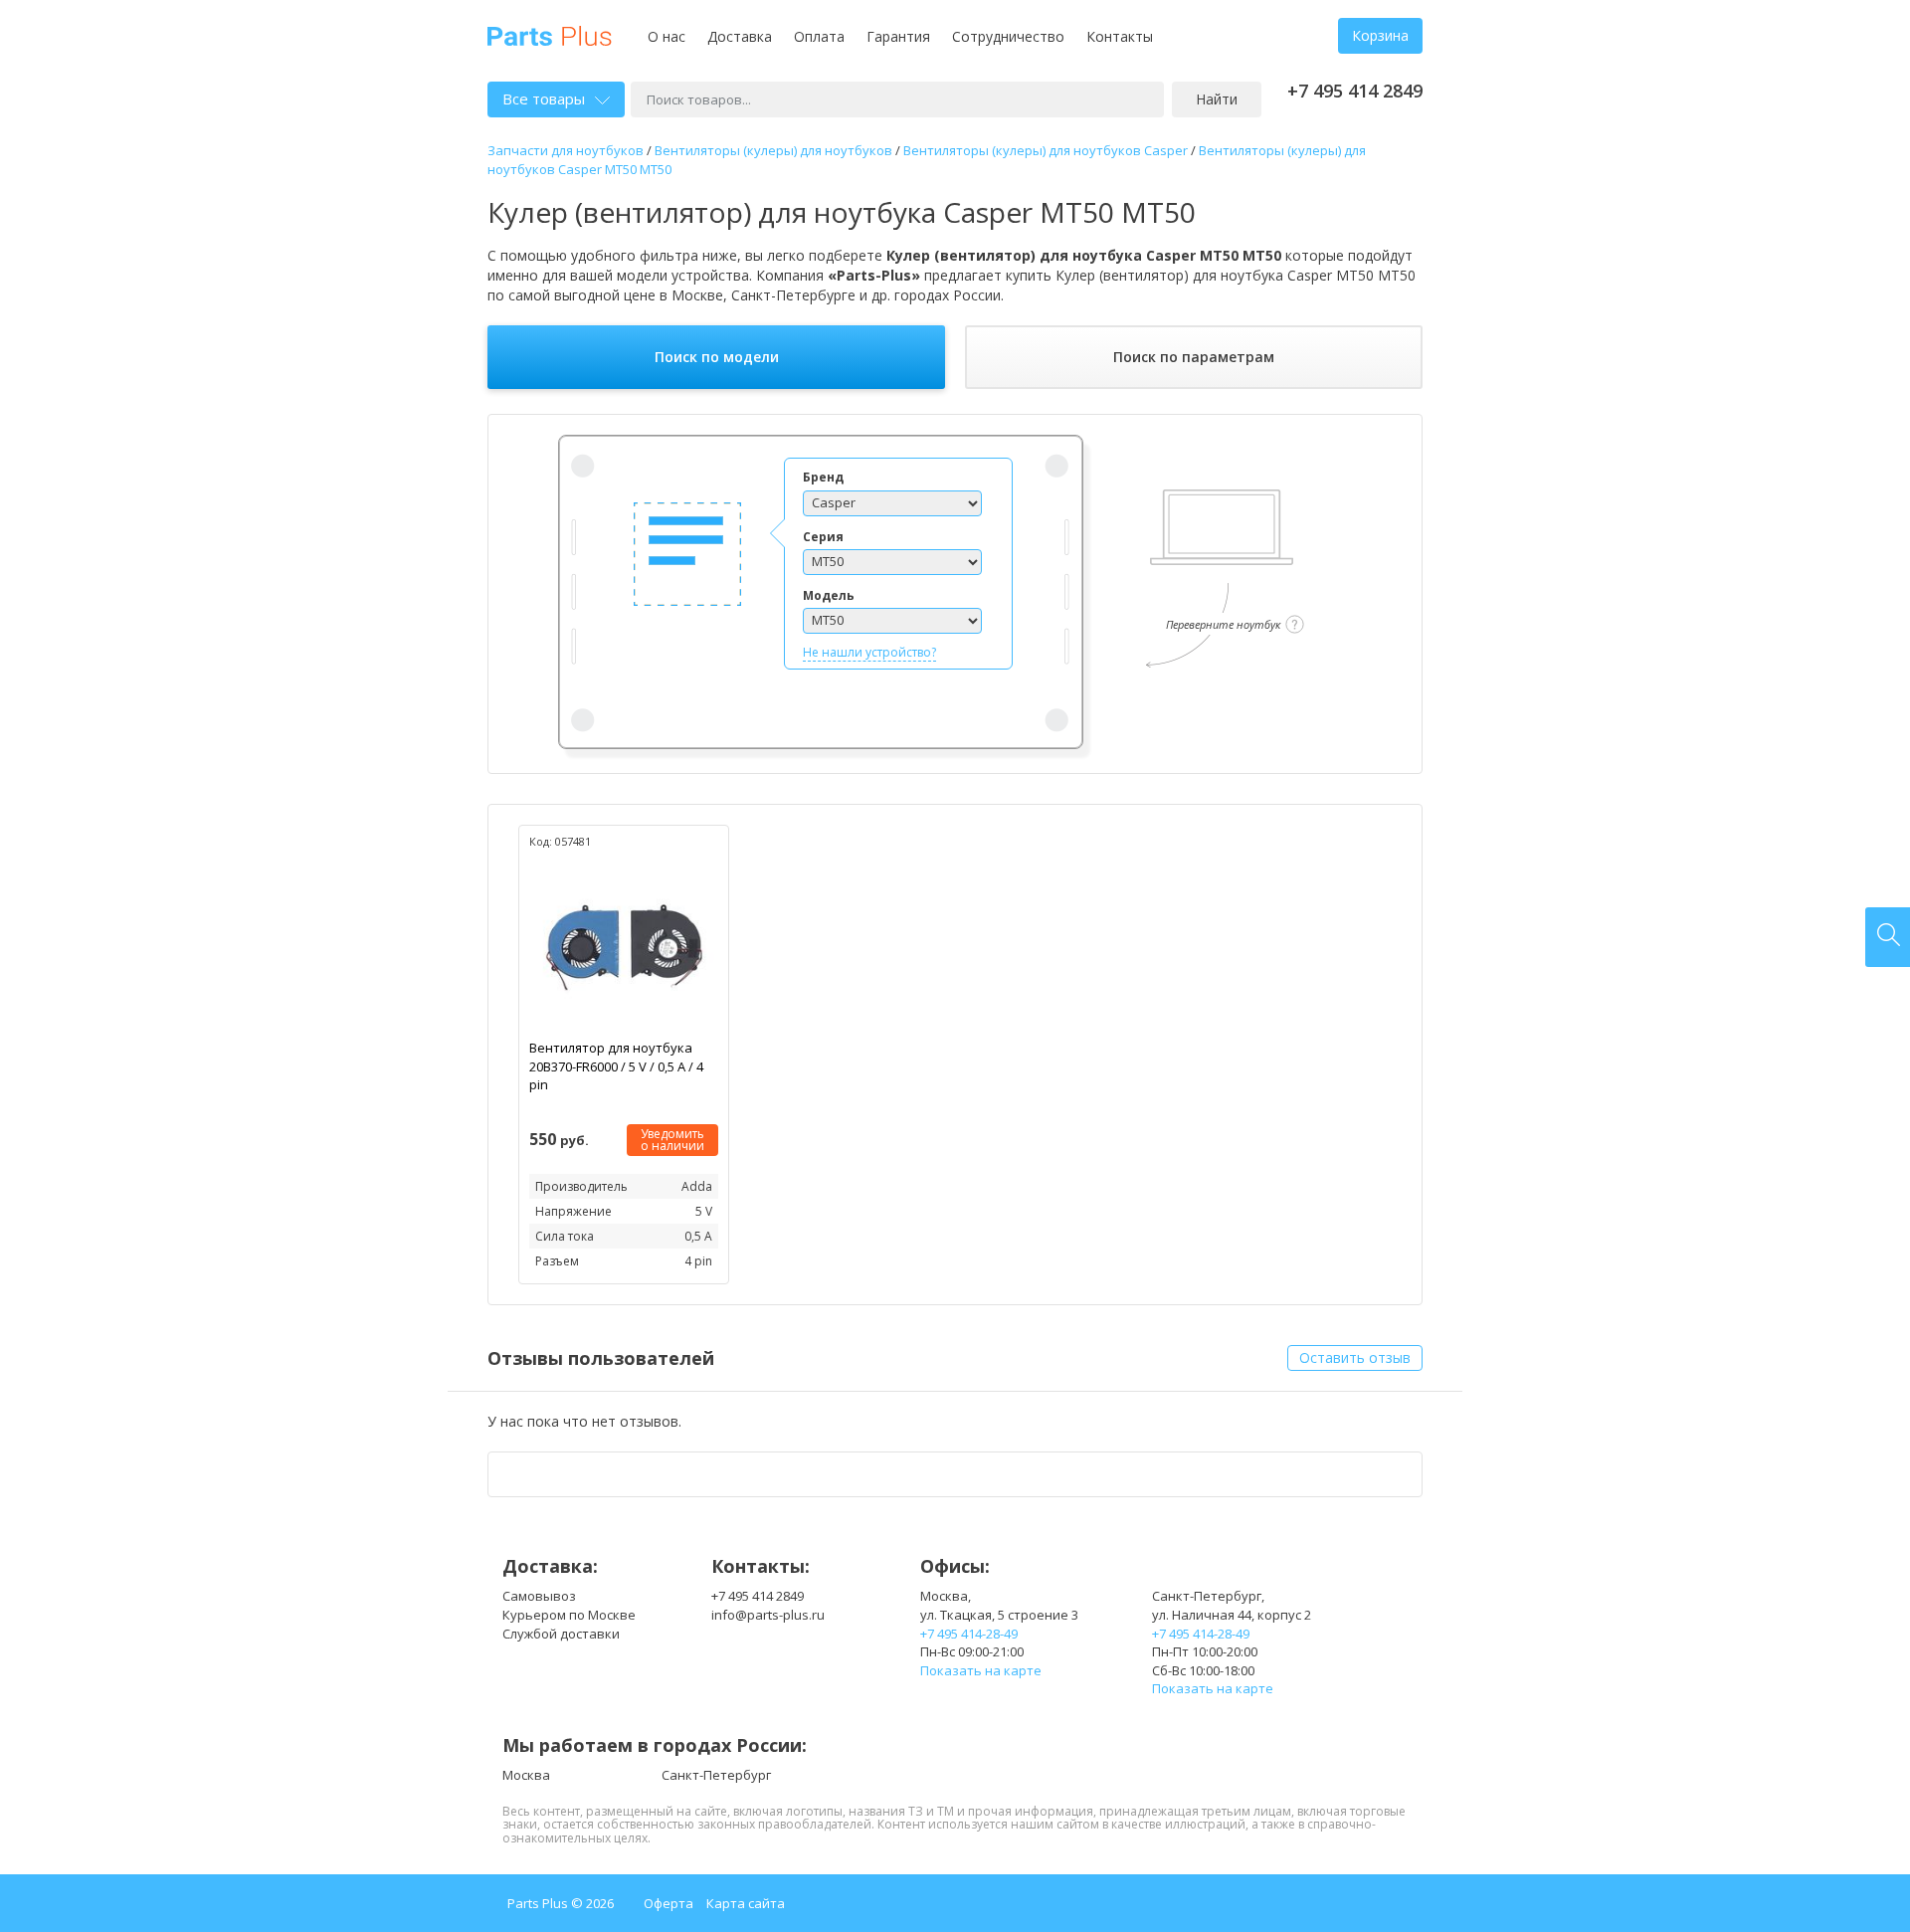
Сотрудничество (1008, 36)
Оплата (819, 36)
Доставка (740, 36)
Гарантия (898, 36)
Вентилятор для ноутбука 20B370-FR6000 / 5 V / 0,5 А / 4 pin (616, 1066)
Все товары (544, 98)
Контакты (1120, 36)
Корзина (1380, 35)
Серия (823, 537)
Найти (1217, 99)
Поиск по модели (717, 357)
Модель (829, 595)
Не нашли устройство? (869, 652)
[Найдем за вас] (1888, 937)
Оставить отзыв (1355, 1357)
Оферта (668, 1903)
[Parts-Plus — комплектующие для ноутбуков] (550, 34)
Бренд (823, 477)
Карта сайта (746, 1903)
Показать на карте (981, 1670)
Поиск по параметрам (1194, 357)
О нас (667, 36)
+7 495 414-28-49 (969, 1634)
